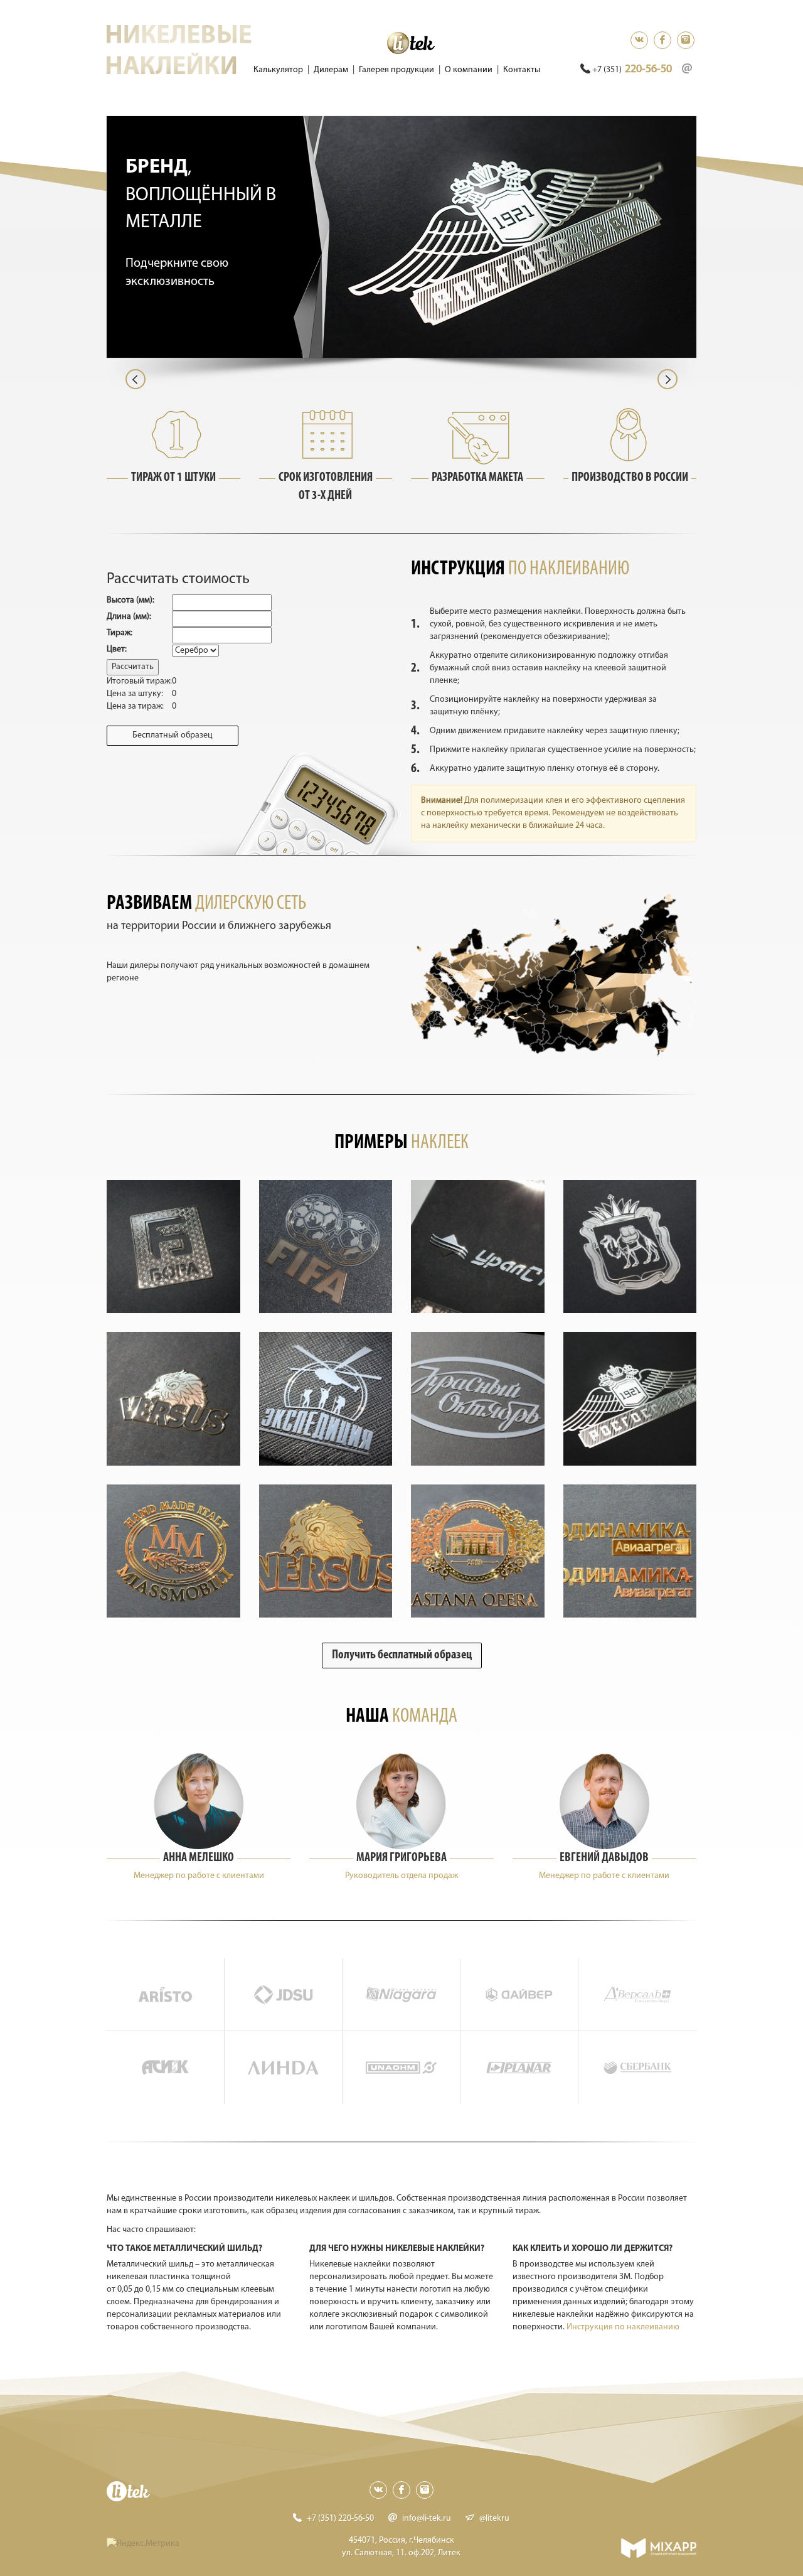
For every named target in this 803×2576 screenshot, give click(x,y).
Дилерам (331, 70)
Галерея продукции (396, 70)
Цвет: (117, 649)
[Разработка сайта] (658, 2548)
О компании (469, 70)
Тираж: (120, 633)
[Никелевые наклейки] (173, 1247)
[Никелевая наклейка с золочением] (173, 1551)
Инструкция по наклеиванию (623, 2327)
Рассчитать (133, 667)
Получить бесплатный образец (402, 1655)
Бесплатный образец (173, 735)
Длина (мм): (129, 617)
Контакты (522, 70)
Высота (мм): (130, 600)
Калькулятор (278, 70)
